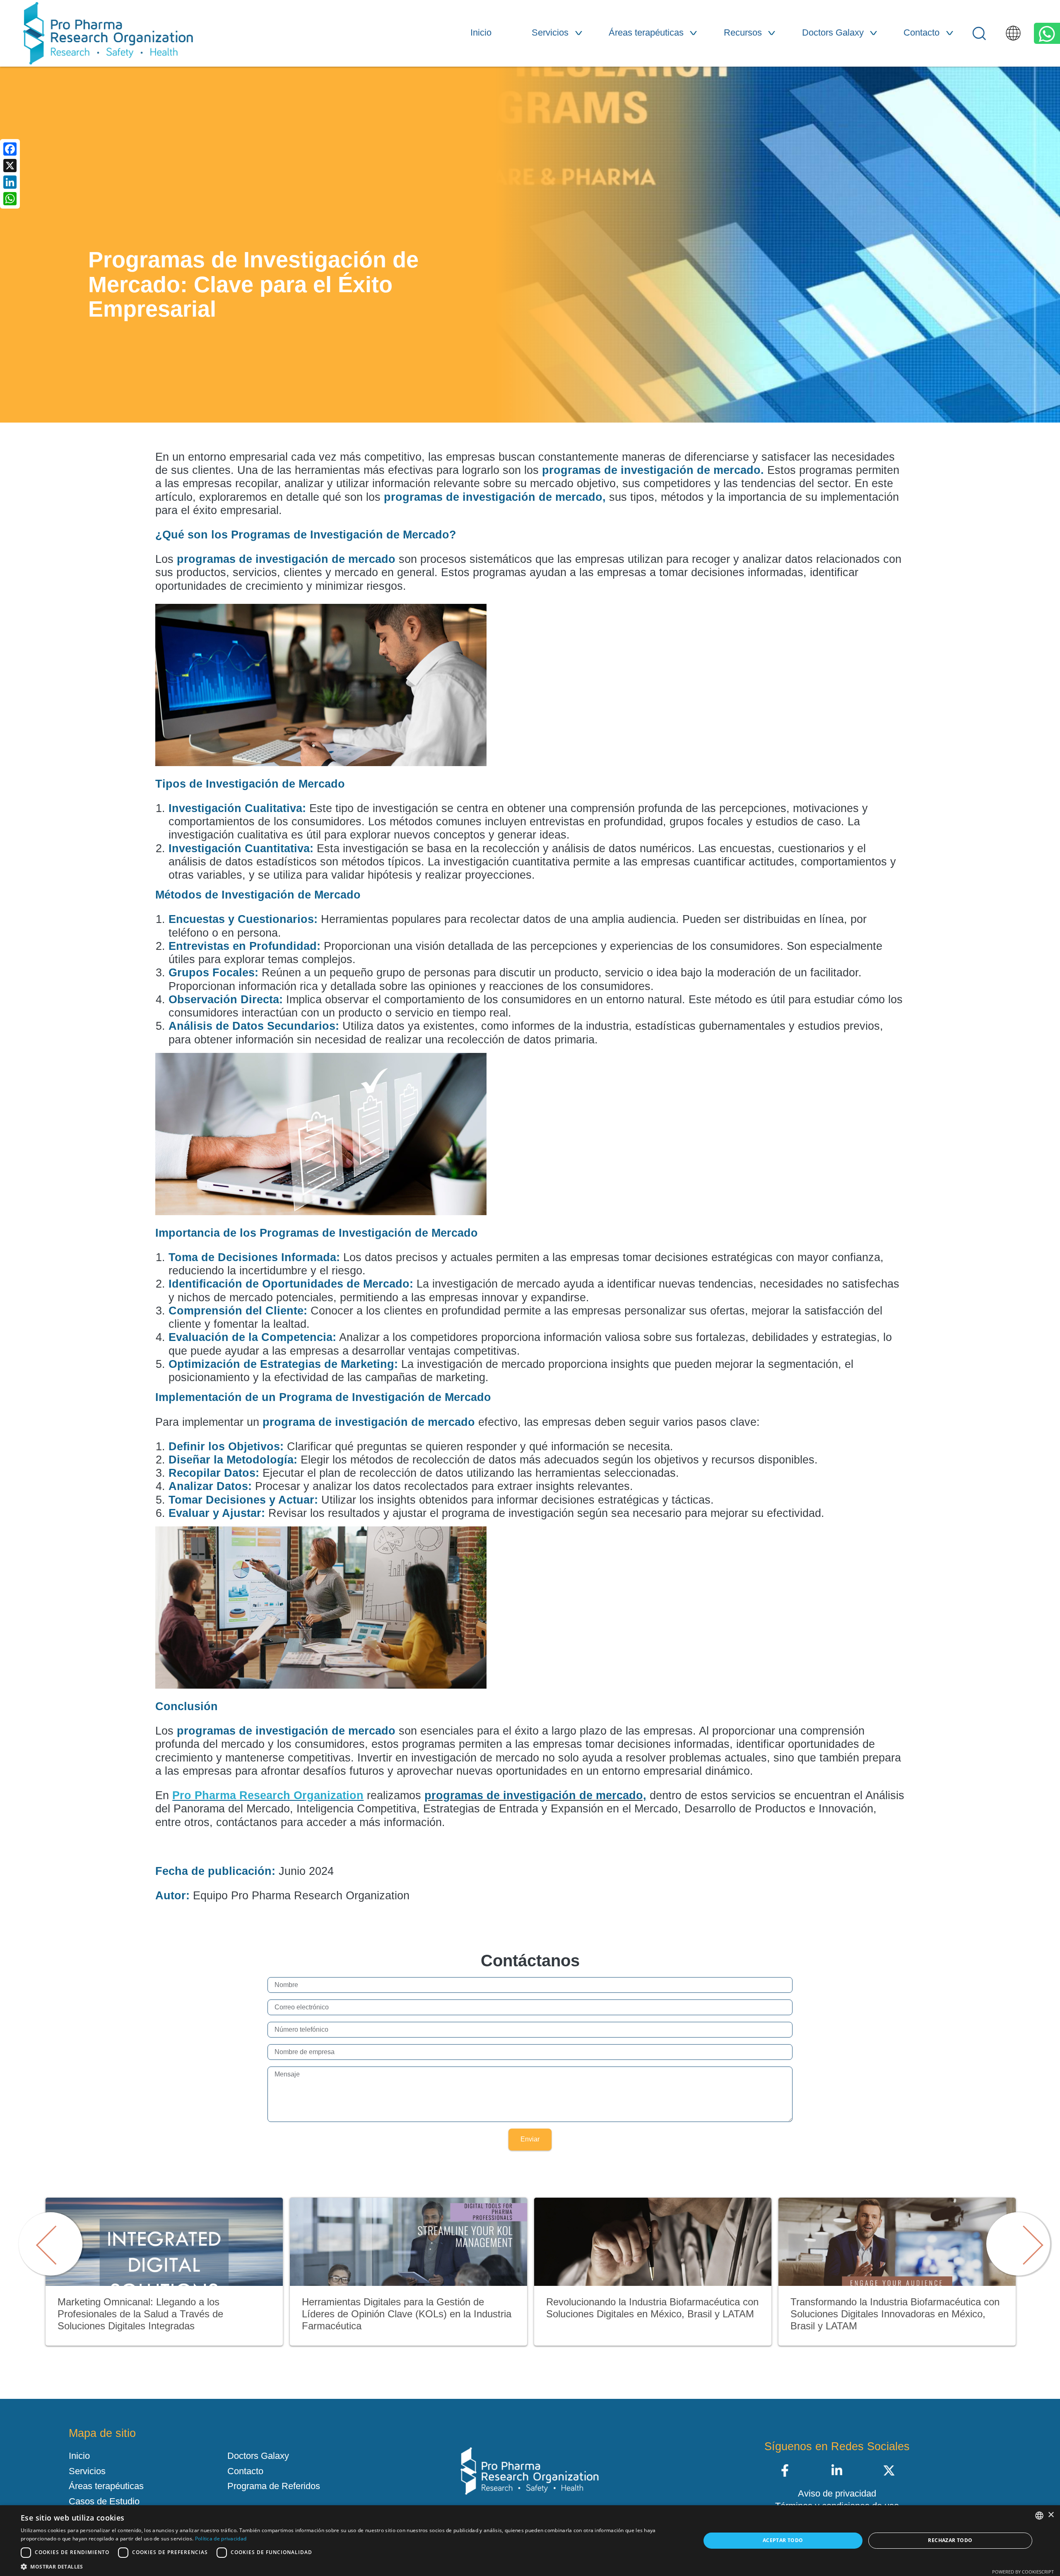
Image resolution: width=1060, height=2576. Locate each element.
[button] (351, 2566)
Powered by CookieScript (1023, 2572)
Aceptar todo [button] (783, 2540)
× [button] (1051, 2515)
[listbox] (1039, 2516)
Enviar (530, 2139)
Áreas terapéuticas (646, 32)
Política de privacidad (221, 2539)
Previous (46, 2235)
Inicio (481, 32)
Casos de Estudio (104, 2502)
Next (1014, 2235)
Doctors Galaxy (833, 32)
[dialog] (530, 2541)
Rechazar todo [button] (950, 2540)
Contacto (921, 32)
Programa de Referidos (274, 2486)
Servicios (550, 32)
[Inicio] (108, 33)
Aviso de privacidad (837, 2494)
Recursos (743, 32)
